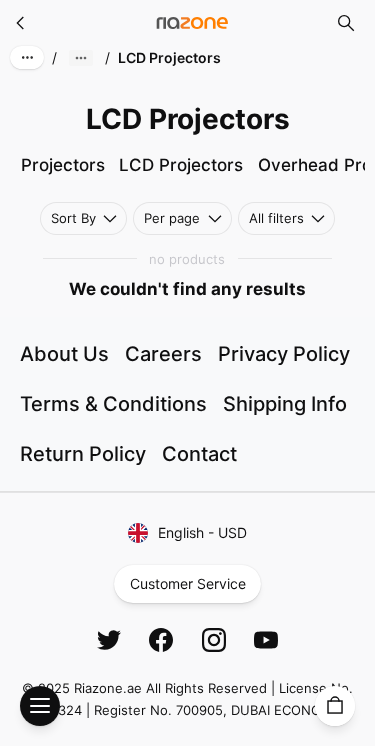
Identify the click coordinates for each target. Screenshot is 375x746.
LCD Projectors (181, 165)
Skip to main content (88, 32)
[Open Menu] (40, 706)
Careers (163, 354)
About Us (64, 354)
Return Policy (83, 454)
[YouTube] (266, 640)
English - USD (202, 532)
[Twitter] (109, 640)
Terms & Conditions (113, 404)
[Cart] (335, 706)
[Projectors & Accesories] (21, 23)
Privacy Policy (284, 354)
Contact (199, 454)
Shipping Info (285, 404)
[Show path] (81, 58)
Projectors (63, 165)
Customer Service (188, 583)
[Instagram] (214, 640)
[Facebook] (161, 640)
